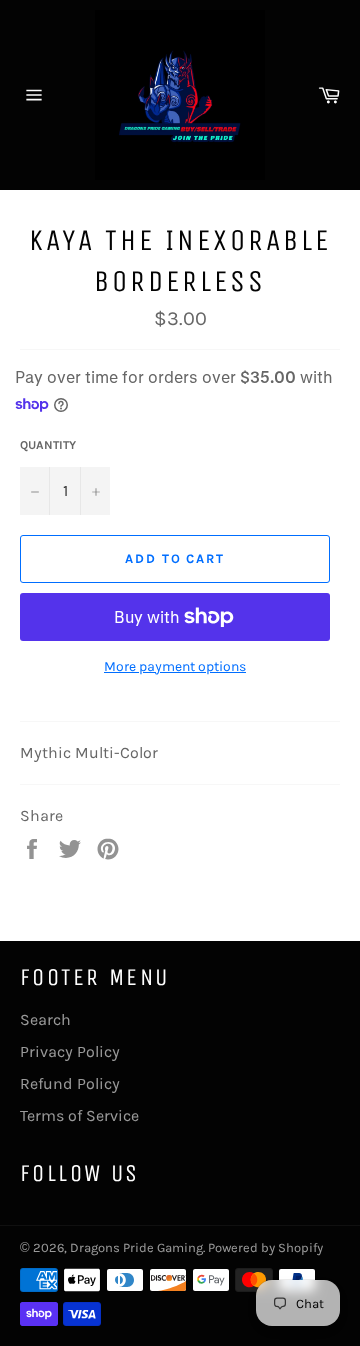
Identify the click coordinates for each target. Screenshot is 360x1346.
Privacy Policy (70, 1051)
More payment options (175, 666)
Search (45, 1019)
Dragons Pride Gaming (136, 1247)
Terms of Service (79, 1115)
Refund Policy (70, 1083)
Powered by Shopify (265, 1247)
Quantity (48, 445)
